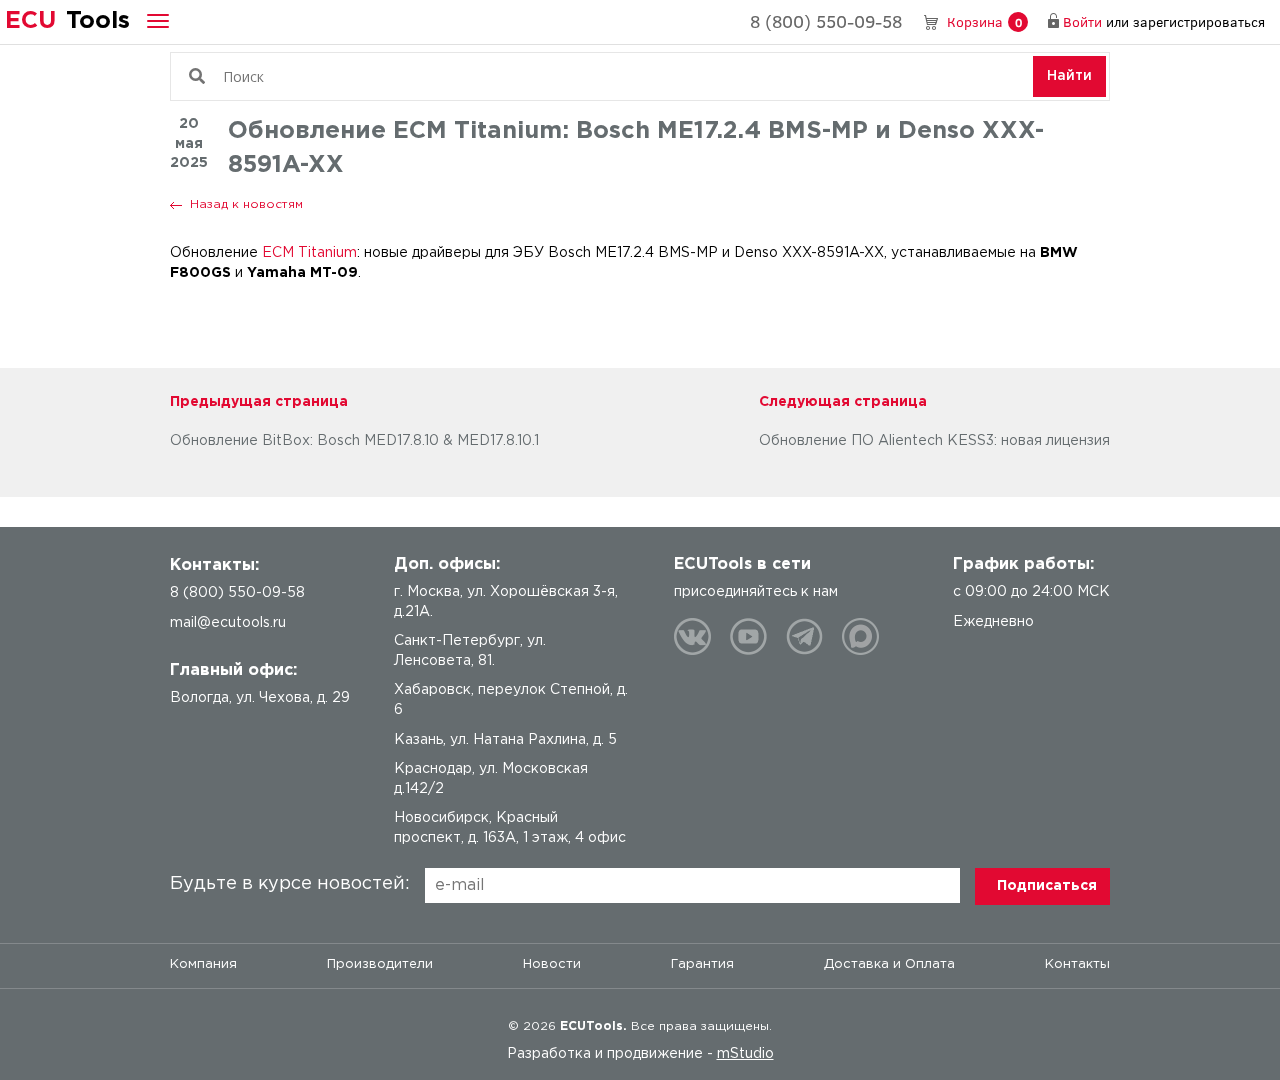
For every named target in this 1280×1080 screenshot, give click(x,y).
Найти (1069, 76)
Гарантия (702, 964)
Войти (1082, 21)
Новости (552, 964)
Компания (203, 964)
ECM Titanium (309, 253)
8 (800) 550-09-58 (826, 21)
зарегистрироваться (1199, 21)
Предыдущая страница (259, 402)
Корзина (984, 21)
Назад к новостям (246, 204)
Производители (380, 964)
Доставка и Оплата (889, 964)
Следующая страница (843, 402)
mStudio (745, 1054)
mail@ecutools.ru (228, 623)
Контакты (1077, 964)
